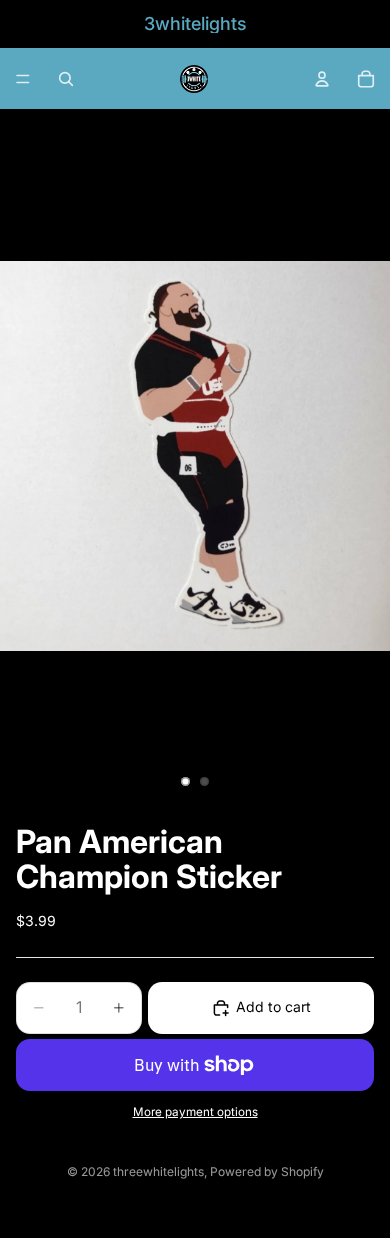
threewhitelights (158, 1171)
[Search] (66, 79)
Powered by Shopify (267, 1171)
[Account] (322, 79)
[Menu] (23, 79)
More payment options (195, 1112)
